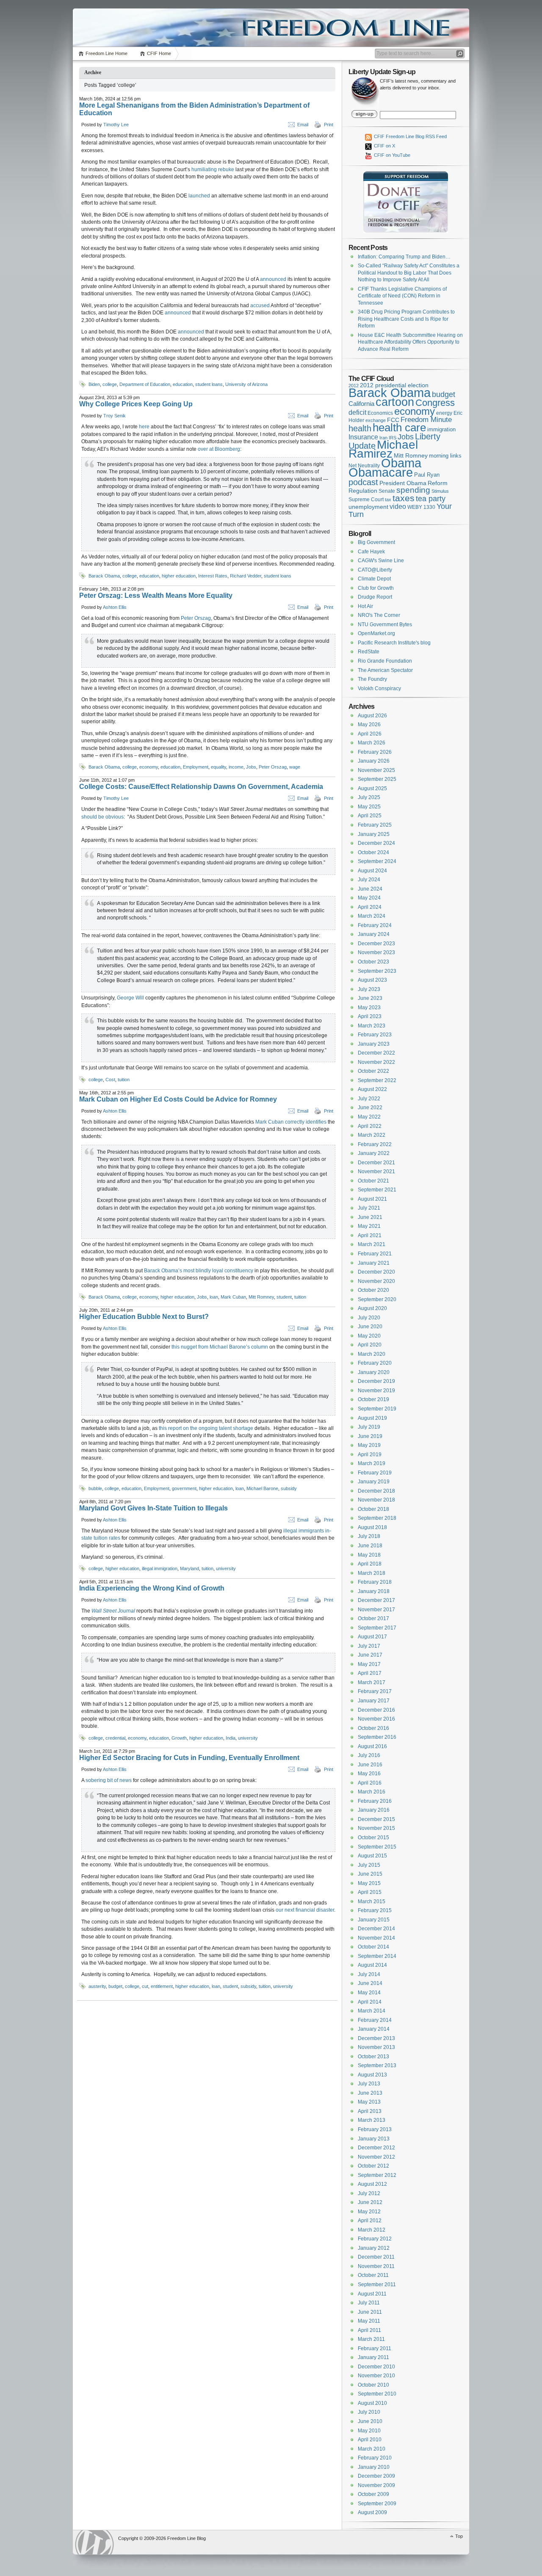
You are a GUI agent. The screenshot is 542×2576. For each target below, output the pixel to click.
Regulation (363, 491)
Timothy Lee (116, 125)
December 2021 (376, 1163)
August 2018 (372, 1527)
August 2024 (372, 871)
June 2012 (370, 2202)
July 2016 (369, 1755)
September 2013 (377, 2065)
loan (214, 1297)
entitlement (162, 1986)
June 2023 (370, 998)
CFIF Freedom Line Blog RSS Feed (410, 136)
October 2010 (373, 2385)
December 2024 (376, 843)
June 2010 (370, 2421)
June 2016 (370, 1765)
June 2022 (370, 1108)
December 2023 (376, 944)
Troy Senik (115, 416)
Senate (387, 491)
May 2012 (369, 2212)
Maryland (189, 1568)
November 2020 (376, 1281)
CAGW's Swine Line (381, 561)
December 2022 (376, 1053)
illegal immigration (160, 1568)
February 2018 (375, 1582)
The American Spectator (385, 670)
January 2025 (374, 834)
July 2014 (369, 1974)
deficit (357, 412)
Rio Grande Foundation (385, 661)
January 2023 (374, 1044)
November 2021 (376, 1171)
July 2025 (369, 797)
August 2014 (372, 1965)
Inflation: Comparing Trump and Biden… (404, 257)
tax (388, 500)
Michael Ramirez (383, 449)
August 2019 (372, 1418)
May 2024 (369, 898)
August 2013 (372, 2075)
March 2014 (372, 2011)
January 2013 (374, 2139)
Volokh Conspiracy (379, 688)
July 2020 (369, 1318)
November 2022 (376, 1062)
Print (329, 125)
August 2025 (372, 788)
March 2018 (372, 1573)
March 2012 (372, 2230)
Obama (401, 463)
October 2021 (373, 1181)
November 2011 (376, 2266)
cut (145, 1986)
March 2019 (372, 1463)
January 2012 (374, 2248)
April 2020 (370, 1345)
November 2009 (376, 2485)
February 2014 (375, 2020)
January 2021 (374, 1263)
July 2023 (369, 989)
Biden (94, 384)
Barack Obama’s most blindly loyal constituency (199, 1271)
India (231, 1738)
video (398, 506)
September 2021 (377, 1190)
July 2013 (369, 2084)
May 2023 (369, 1008)
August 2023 (372, 980)
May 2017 (369, 1664)
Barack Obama (104, 576)
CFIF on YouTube (391, 155)
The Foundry (372, 679)
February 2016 (375, 1801)
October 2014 (373, 1947)
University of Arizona (246, 384)
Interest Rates (213, 576)
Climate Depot (374, 579)
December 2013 (376, 2038)
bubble (95, 1488)
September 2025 (377, 779)
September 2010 (377, 2394)
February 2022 (375, 1144)
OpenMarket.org (376, 633)
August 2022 (372, 1089)
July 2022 (369, 1099)
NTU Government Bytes (385, 625)
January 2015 (374, 1920)
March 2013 (372, 2120)
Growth (179, 1738)
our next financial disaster (305, 1910)
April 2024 (370, 907)
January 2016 (374, 1810)
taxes (404, 498)
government (184, 1488)
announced (273, 279)
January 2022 (374, 1153)
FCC (393, 420)
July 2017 (369, 1646)
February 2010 (375, 2458)
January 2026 (374, 761)
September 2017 (377, 1628)
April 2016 (370, 1783)
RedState (369, 652)
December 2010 (376, 2367)
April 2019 (370, 1455)
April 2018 (370, 1564)
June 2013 (370, 2093)
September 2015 (377, 1847)
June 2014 (370, 1983)
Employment (196, 767)
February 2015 (375, 1910)
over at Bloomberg (219, 449)
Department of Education (145, 384)
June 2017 (370, 1655)
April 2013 (370, 2111)
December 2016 (376, 1710)
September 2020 (377, 1299)
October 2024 (373, 852)
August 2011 (372, 2294)
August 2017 (372, 1637)
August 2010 (372, 2403)
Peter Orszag (196, 618)
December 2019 (376, 1381)
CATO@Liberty (375, 570)
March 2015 (372, 1901)
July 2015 (369, 1865)
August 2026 (372, 716)
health (360, 428)
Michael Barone (262, 1488)
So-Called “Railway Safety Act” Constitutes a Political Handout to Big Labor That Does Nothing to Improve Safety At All (409, 273)
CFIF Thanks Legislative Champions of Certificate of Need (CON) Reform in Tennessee (402, 296)
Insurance (363, 437)
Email (303, 125)
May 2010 (369, 2431)
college (110, 384)
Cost (110, 1080)
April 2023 (370, 1016)
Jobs (251, 767)
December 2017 (376, 1600)
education (183, 384)
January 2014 (374, 2029)
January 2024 (374, 934)
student (284, 1297)
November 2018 (376, 1500)
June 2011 (370, 2312)
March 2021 (372, 1244)
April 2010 (370, 2440)
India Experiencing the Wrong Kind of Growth (152, 1588)
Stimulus (440, 491)
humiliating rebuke (213, 169)
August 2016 (372, 1746)
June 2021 (370, 1217)
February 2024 (375, 925)
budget (115, 1986)
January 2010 (374, 2467)
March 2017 (372, 1682)
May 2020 (369, 1336)
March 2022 (372, 1135)
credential (115, 1738)
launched (199, 196)
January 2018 (374, 1591)
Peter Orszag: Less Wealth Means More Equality (156, 595)
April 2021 (370, 1235)
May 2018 (369, 1555)
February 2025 (375, 825)
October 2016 (373, 1728)
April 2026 (370, 734)
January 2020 (374, 1372)
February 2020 (375, 1363)
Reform (438, 483)
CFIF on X (384, 146)
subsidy (289, 1488)
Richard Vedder (246, 576)
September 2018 (377, 1518)
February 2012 (375, 2239)
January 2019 (374, 1482)
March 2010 (372, 2449)
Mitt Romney (261, 1297)
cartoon (395, 402)
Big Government (376, 542)
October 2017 (373, 1618)
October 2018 (373, 1509)
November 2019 (376, 1391)
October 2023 (373, 962)
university (226, 1568)
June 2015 (370, 1874)
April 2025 (370, 816)
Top (459, 2536)
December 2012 (376, 2148)
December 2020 (376, 1272)
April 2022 (370, 1126)
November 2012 (376, 2157)
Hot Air (365, 606)
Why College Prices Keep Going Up (136, 404)
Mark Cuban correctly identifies (292, 1122)
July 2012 (369, 2193)
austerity (97, 1986)
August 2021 (372, 1199)
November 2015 (376, 1828)
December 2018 (376, 1491)
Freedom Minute (426, 420)
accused (260, 305)
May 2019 (369, 1445)
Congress (435, 403)
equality (218, 767)
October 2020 (373, 1290)
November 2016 (376, 1719)
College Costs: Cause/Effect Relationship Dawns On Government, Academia (201, 787)
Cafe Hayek (371, 552)
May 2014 (369, 1993)
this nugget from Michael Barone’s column (220, 1347)
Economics (380, 413)
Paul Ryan (427, 475)
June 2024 (370, 889)
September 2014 (377, 1956)
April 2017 (370, 1673)
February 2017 (375, 1691)
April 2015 (370, 1892)
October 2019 (373, 1399)
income (236, 767)
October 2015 (373, 1838)
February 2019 (375, 1473)
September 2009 (377, 2504)
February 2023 (375, 1035)
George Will (130, 998)
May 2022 (369, 1117)
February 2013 (375, 2129)
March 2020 (372, 1354)
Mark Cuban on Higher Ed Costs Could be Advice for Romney (178, 1099)
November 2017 (376, 1610)
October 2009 (373, 2494)
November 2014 (376, 1938)
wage (295, 767)
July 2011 (369, 2303)
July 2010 (369, 2412)
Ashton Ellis (115, 607)
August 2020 (372, 1308)
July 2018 (369, 1536)
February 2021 (375, 1254)
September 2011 (377, 2285)
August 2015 (372, 1856)
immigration (441, 429)
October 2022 (373, 1071)
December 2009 (376, 2476)
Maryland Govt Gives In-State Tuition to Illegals (153, 1508)
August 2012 (372, 2184)
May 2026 (369, 724)
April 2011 (369, 2330)
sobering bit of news (109, 1780)
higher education (179, 576)
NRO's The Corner (379, 615)
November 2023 (376, 952)
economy (149, 767)
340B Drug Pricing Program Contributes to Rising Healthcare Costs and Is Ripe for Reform (406, 319)
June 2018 (370, 1546)
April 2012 (370, 2221)
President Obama (403, 483)
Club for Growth (376, 588)
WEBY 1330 (421, 507)
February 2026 (375, 752)
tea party (431, 499)
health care (399, 427)
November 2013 (376, 2047)
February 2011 (375, 2348)
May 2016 (369, 1774)
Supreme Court (366, 500)
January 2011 (373, 2357)
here (144, 427)
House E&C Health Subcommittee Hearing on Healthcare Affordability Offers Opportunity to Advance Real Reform (410, 342)
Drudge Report (375, 597)
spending (413, 490)
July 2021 (369, 1208)
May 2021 (369, 1226)
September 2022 (377, 1080)
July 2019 (369, 1427)
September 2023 (377, 971)
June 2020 (370, 1327)
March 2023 (372, 1026)
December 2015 (376, 1819)
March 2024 (372, 916)
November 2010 (376, 2376)
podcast (363, 482)
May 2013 (369, 2102)
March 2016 (372, 1792)
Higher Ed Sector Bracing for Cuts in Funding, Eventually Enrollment (189, 1758)
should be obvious (102, 817)
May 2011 (369, 2321)
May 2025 (369, 807)
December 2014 (376, 1929)
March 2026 (372, 743)
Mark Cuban (233, 1297)
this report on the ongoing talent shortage (206, 1428)
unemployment (368, 507)
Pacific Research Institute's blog (394, 643)
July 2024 (369, 880)
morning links (445, 456)
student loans (209, 384)
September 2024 (377, 861)
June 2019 (370, 1436)
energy (444, 413)
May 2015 (369, 1883)
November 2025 (376, 770)
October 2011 (373, 2275)
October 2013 (373, 2057)
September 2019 (377, 1409)
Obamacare (381, 472)
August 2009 (372, 2512)
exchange (376, 420)
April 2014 (370, 2002)
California (361, 404)
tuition (124, 1080)
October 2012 (373, 2166)
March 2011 (371, 2339)
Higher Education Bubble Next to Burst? (144, 1317)
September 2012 (377, 2175)
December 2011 (376, 2257)
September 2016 (377, 1737)
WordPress (94, 2542)
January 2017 (374, 1701)
